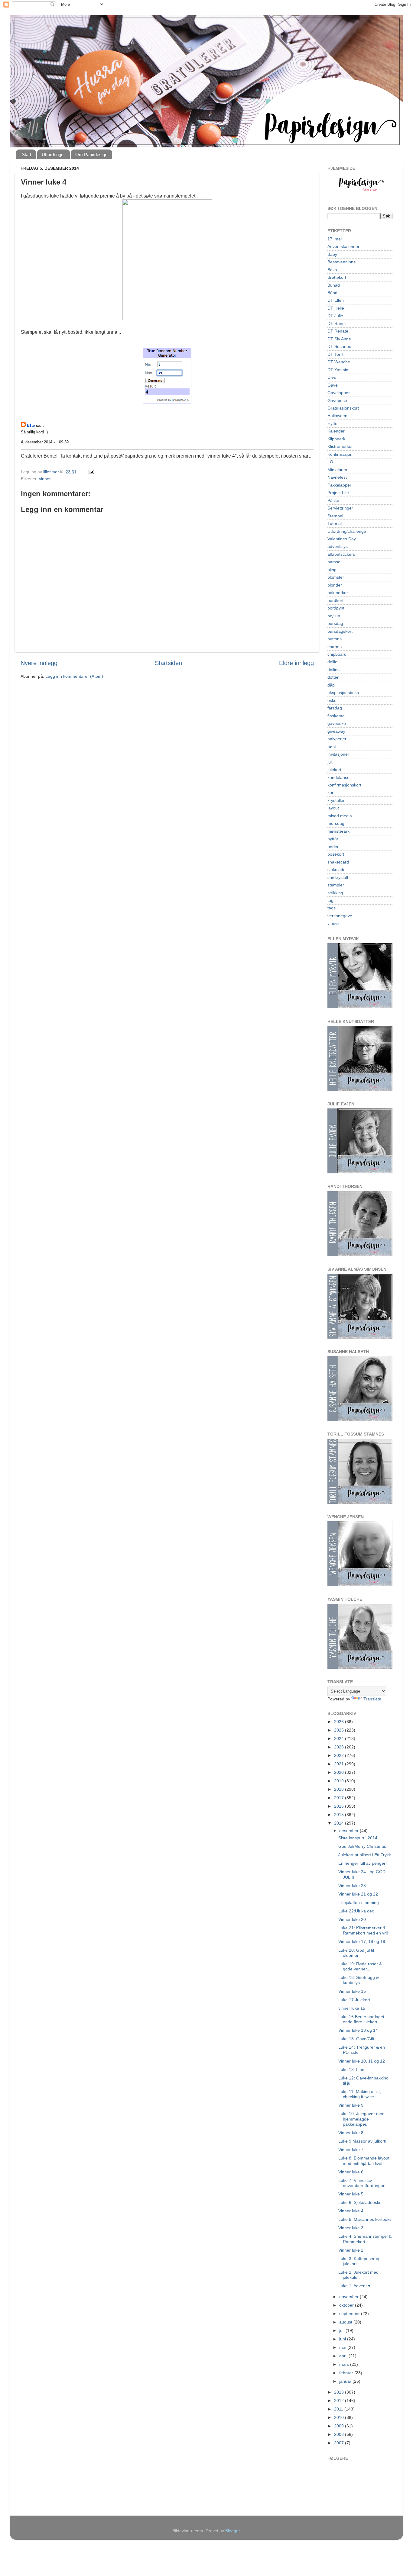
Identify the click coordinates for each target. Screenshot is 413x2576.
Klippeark (336, 439)
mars (345, 2364)
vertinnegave (340, 916)
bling (332, 570)
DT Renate (338, 331)
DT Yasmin (338, 370)
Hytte (332, 423)
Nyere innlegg (39, 663)
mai (343, 2347)
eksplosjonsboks (343, 693)
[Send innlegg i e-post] (91, 472)
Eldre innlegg (296, 663)
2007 (340, 2443)
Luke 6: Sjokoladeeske (360, 2202)
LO (330, 462)
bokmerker (338, 593)
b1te (31, 425)
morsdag (336, 823)
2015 (340, 1815)
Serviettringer (340, 508)
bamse (334, 562)
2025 (340, 1730)
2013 (340, 2392)
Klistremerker (340, 446)
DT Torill (335, 354)
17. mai (335, 239)
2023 (340, 1747)
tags (332, 908)
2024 (340, 1738)
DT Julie (335, 316)
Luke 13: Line (351, 2069)
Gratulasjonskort (343, 408)
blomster (336, 577)
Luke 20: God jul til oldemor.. (356, 1953)
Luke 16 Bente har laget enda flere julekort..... (361, 2019)
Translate (372, 1699)
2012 (340, 2401)
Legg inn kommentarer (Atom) (74, 676)
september (350, 2314)
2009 (340, 2426)
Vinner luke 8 (351, 2133)
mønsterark (338, 831)
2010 (340, 2417)
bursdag (335, 623)
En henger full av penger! (363, 1863)
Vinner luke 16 (352, 1991)
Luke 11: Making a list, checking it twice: (360, 2094)
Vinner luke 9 (351, 2105)
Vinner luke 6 (351, 2172)
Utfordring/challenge (347, 531)
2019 (340, 1781)
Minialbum (337, 470)
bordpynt (336, 608)
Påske (333, 500)
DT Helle (336, 308)
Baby (332, 254)
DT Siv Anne (339, 339)
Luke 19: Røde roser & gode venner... (360, 1966)
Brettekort (337, 277)
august (346, 2322)
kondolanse (338, 777)
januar (346, 2381)
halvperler (337, 739)
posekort (336, 854)
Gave (333, 385)
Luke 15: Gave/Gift (356, 2039)
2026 (340, 1722)
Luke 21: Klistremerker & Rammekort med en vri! (363, 1930)
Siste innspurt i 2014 (358, 1838)
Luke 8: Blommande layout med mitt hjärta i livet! (364, 2161)
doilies (333, 670)
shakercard (338, 862)
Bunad (334, 285)
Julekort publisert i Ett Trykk (365, 1855)
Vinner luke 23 (352, 1886)
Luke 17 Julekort (354, 2000)
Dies (332, 377)
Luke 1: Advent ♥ (354, 2286)
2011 (339, 2409)
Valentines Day (342, 539)
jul (330, 762)
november (350, 2297)
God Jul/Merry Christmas (362, 1846)
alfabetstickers (341, 554)
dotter (333, 677)
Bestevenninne (342, 262)
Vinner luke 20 (352, 1919)
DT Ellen (336, 300)
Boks (332, 270)
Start (26, 154)
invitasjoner (338, 754)
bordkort (335, 600)
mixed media (340, 816)
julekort (334, 770)
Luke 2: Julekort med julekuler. (358, 2275)
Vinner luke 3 (351, 2228)
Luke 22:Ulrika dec (356, 1911)
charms (335, 647)
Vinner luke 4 (351, 2211)
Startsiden (168, 663)
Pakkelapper (339, 485)
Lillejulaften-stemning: (359, 1902)
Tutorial (335, 523)
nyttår (333, 839)
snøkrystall (338, 877)
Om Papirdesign (91, 154)
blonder (335, 585)
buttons (335, 639)
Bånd (332, 293)
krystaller (336, 800)
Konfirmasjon (340, 454)
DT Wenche (339, 362)
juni (343, 2339)
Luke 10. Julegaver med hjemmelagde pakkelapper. (361, 2119)
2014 (340, 1823)
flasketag (336, 716)
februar (347, 2373)
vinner (45, 479)
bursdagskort (340, 631)
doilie (332, 662)
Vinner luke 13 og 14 (358, 2030)
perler (333, 847)
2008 (340, 2434)
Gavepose (337, 400)
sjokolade (337, 870)
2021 (340, 1764)
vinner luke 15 (352, 2008)
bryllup (334, 616)
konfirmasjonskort (344, 785)
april (344, 2356)
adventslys (338, 546)
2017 (340, 1798)
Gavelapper (339, 393)
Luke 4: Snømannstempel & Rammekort (365, 2239)
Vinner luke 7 (351, 2150)
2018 (340, 1789)
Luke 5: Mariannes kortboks (365, 2219)
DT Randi (337, 323)
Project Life (338, 493)
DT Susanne (339, 346)
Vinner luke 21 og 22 (358, 1894)
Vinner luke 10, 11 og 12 (362, 2061)
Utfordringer (53, 154)
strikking (335, 893)
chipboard (337, 654)
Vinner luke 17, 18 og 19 (362, 1941)
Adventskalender (343, 246)
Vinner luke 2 (351, 2250)
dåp (331, 685)
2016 (340, 1806)
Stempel (335, 516)
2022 (340, 1755)
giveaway (336, 731)
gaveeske (337, 723)
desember (350, 1831)
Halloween (337, 416)
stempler (336, 885)
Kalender (336, 431)
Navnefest (337, 477)
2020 (340, 1772)
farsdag (335, 708)
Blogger (233, 2531)
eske (332, 700)
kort (331, 793)
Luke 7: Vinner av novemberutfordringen (362, 2183)
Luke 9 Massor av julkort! (362, 2141)
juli (342, 2330)
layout (333, 808)
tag (330, 900)
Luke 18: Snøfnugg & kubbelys (359, 1980)
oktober (347, 2305)
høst (332, 747)
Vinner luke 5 (351, 2194)
